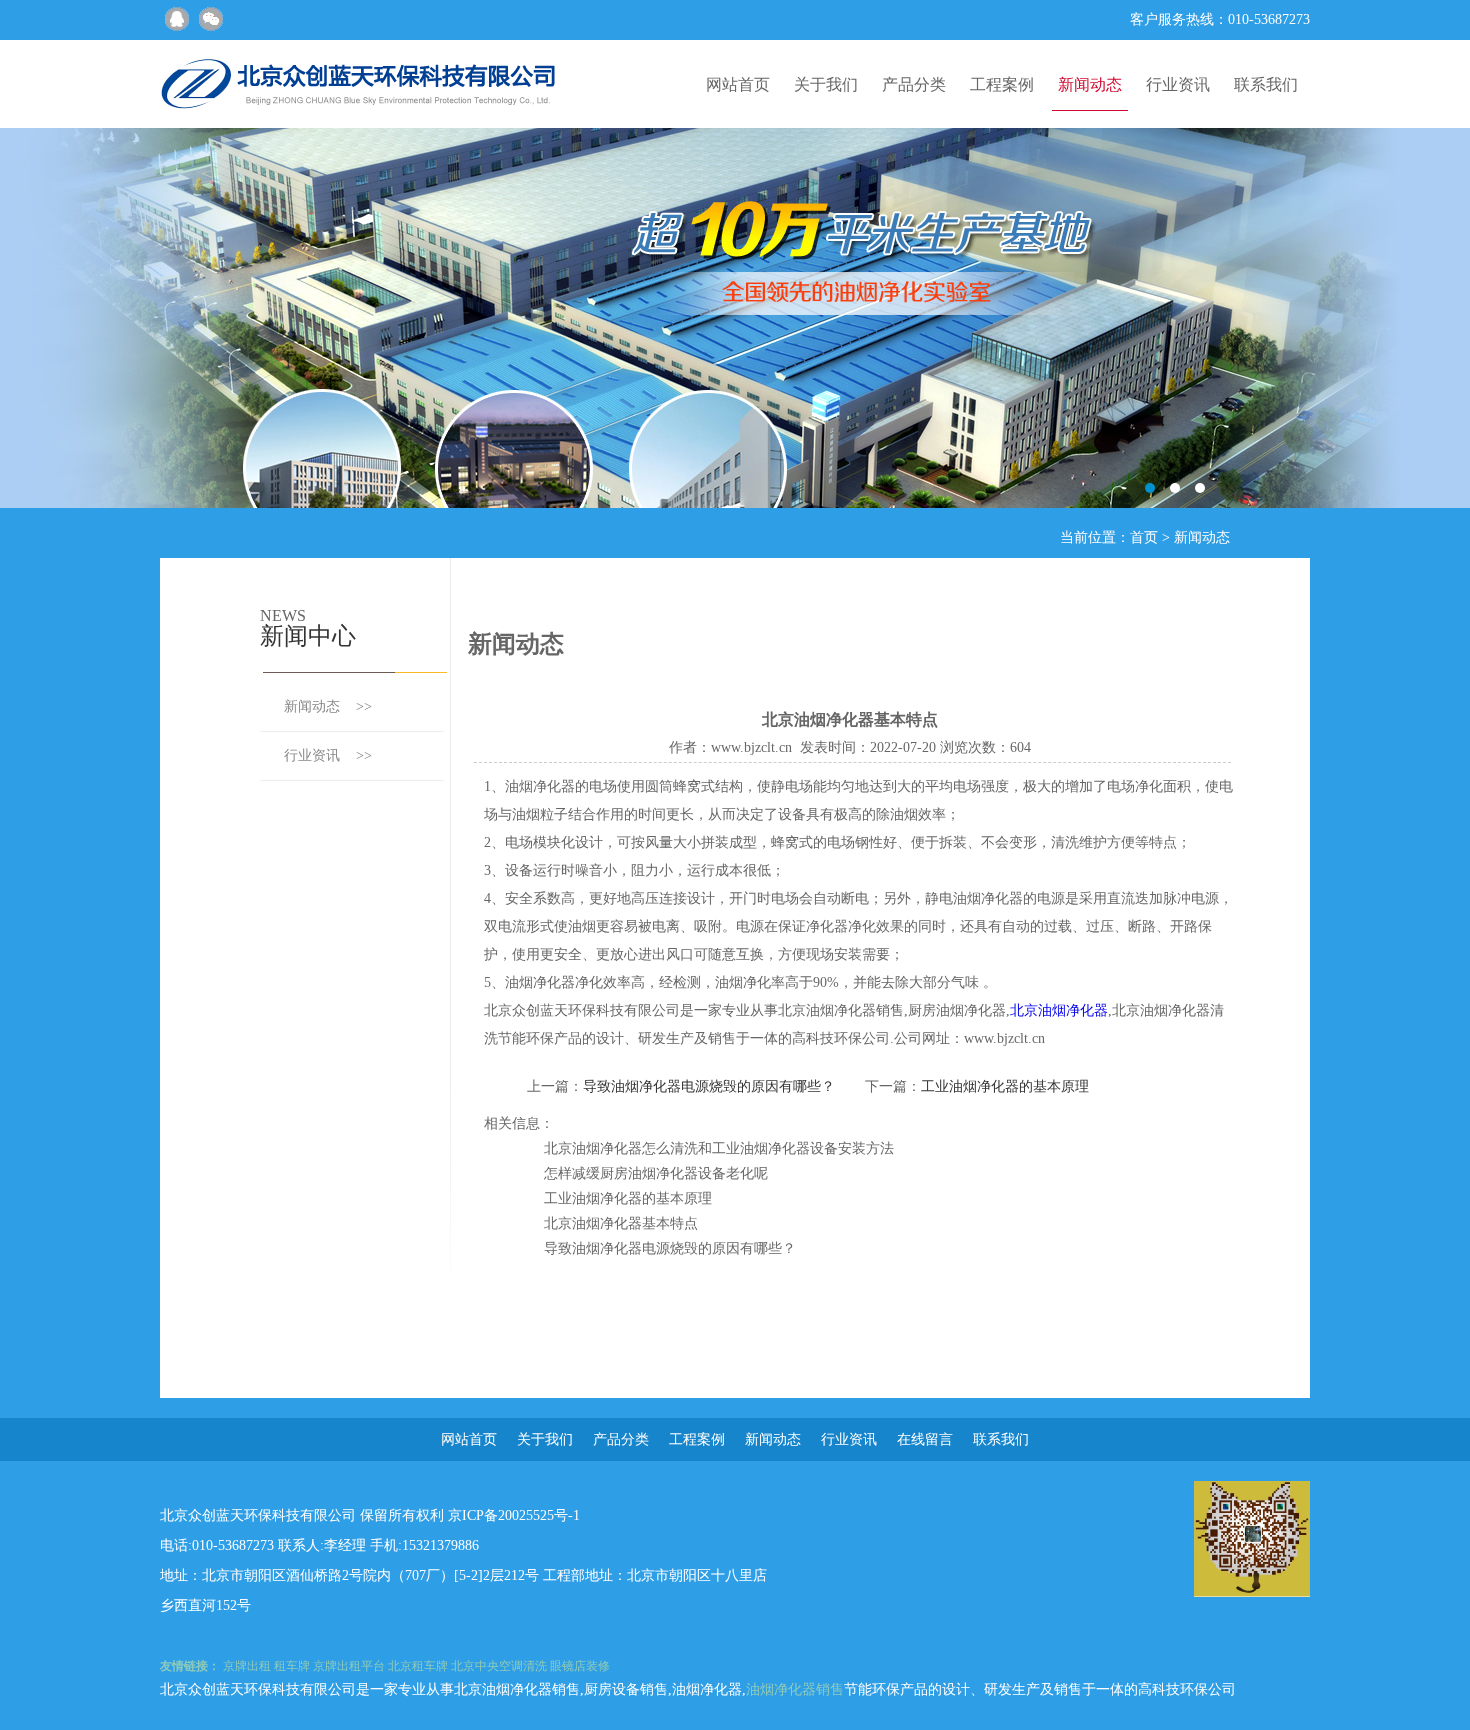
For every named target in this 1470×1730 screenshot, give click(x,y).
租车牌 (292, 1666)
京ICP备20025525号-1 (514, 1515)
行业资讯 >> (328, 755)
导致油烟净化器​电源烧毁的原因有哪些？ (709, 1086)
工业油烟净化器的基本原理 (1005, 1086)
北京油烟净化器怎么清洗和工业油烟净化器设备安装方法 (719, 1148)
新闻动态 (1090, 84)
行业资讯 (1178, 84)
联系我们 (1266, 84)
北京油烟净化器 (1059, 1010)
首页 (1144, 537)
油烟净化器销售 (795, 1689)
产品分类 (914, 84)
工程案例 (1002, 84)
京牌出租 (247, 1666)
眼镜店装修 (580, 1666)
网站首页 (738, 84)
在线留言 (925, 1439)
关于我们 (826, 84)
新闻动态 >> (328, 706)
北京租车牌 (418, 1666)
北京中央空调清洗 (499, 1666)
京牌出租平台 (349, 1666)
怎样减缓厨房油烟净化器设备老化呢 (656, 1173)
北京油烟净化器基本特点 (621, 1223)
